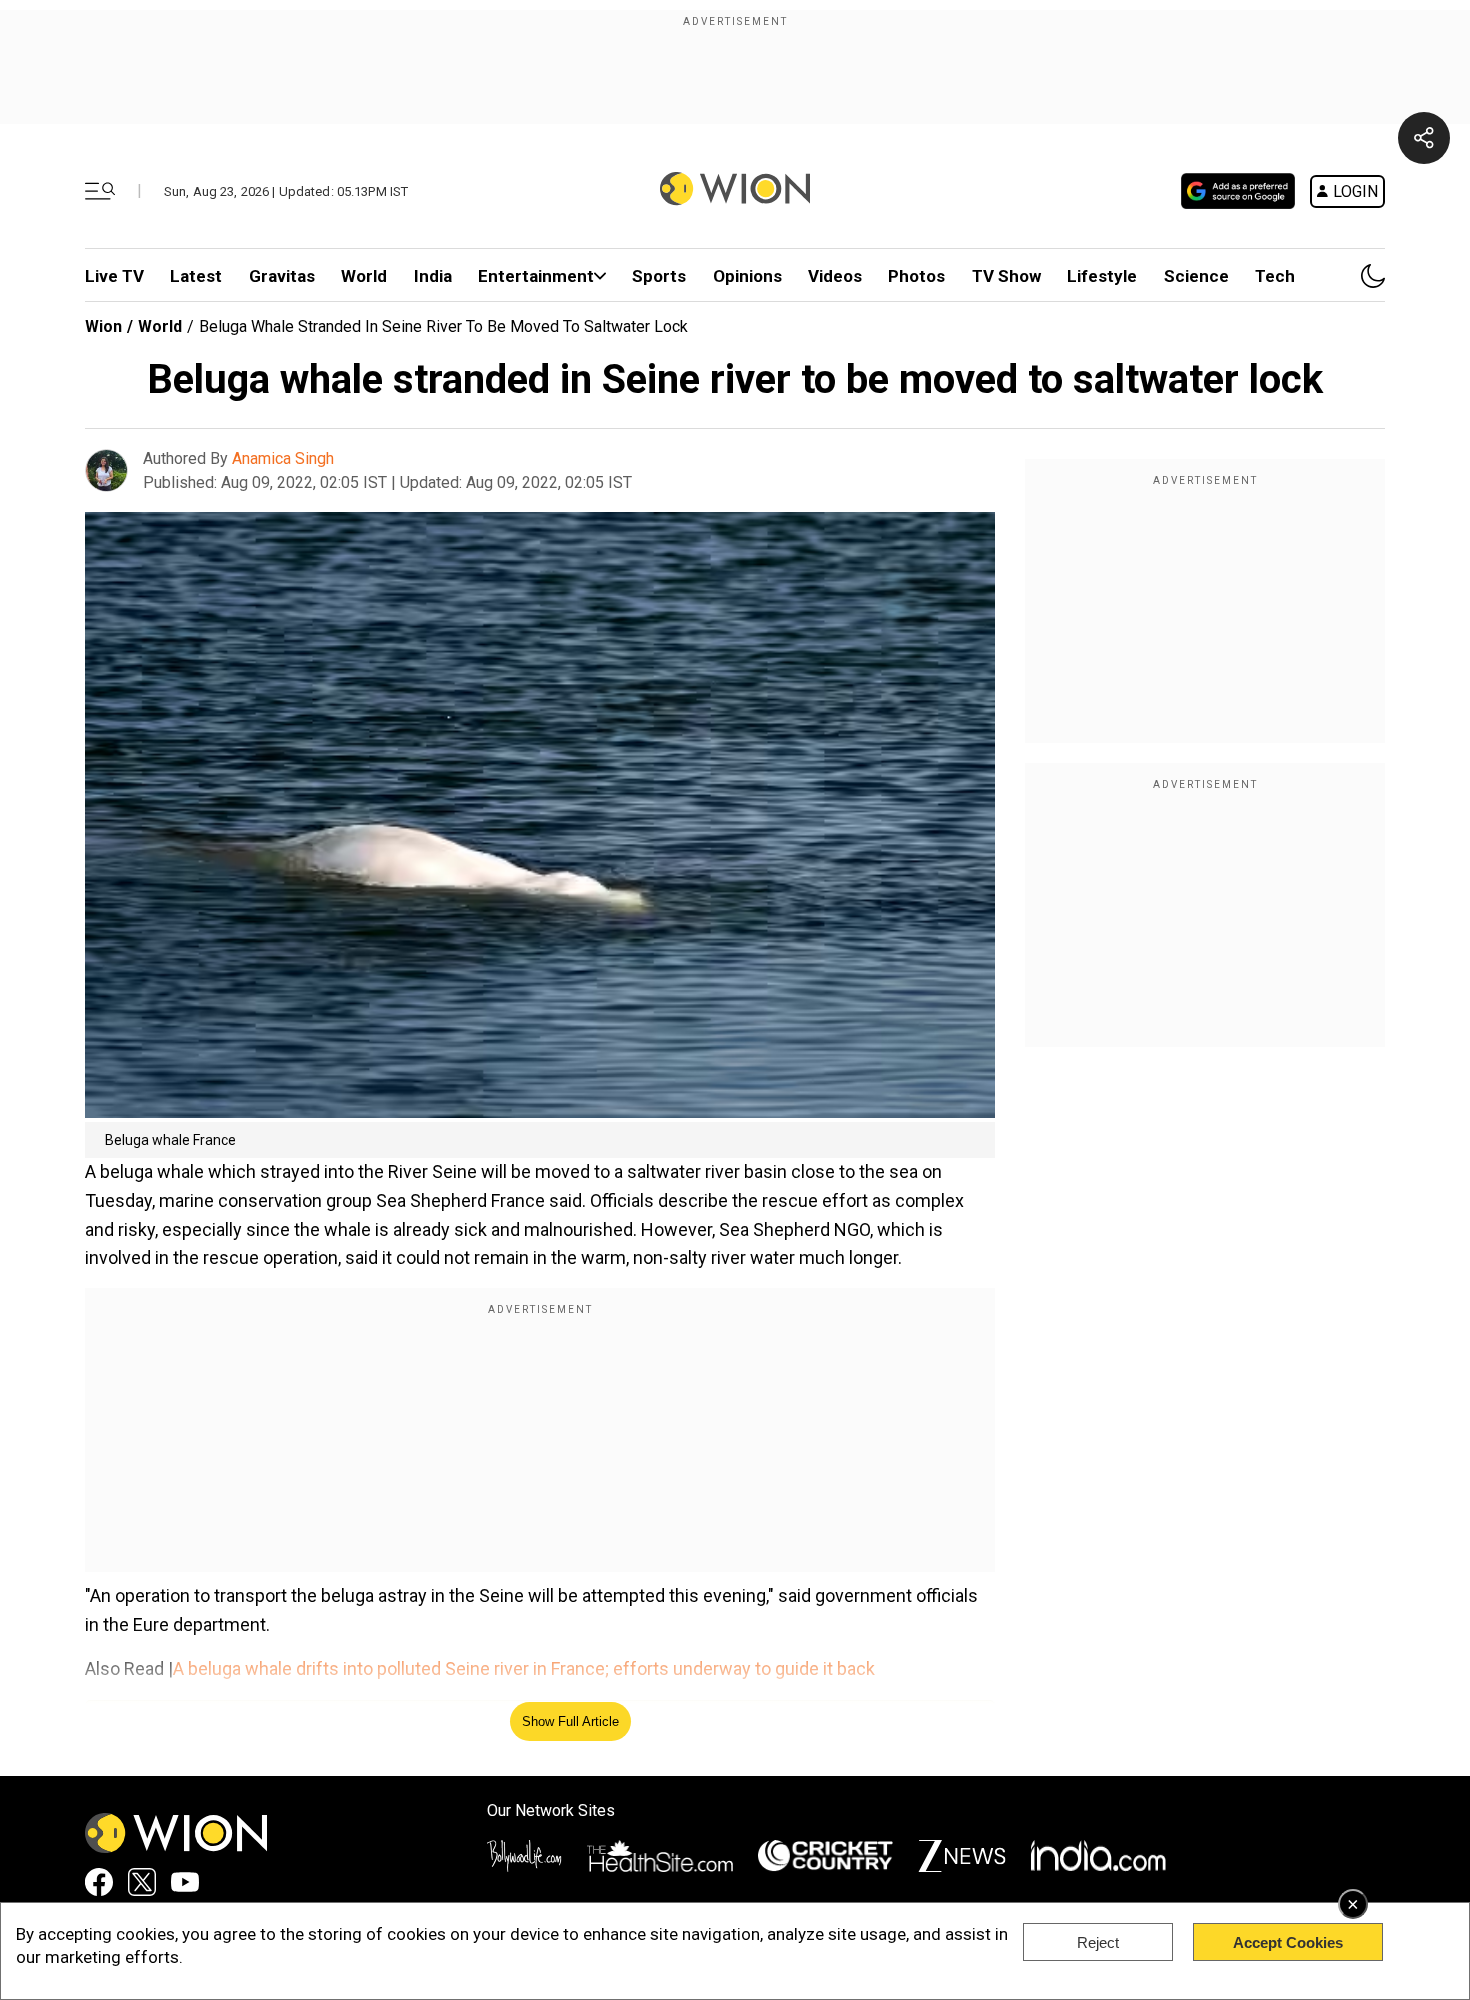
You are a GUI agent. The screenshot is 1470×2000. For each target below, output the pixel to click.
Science (1196, 276)
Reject (1098, 1942)
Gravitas (282, 276)
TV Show (1006, 276)
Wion (103, 326)
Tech (1275, 276)
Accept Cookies (1288, 1942)
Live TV (114, 276)
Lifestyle (1102, 276)
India (433, 276)
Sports (659, 276)
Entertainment (536, 276)
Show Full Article (570, 1721)
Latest (196, 276)
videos (835, 276)
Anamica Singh (283, 458)
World (364, 276)
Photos (916, 276)
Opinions (747, 276)
